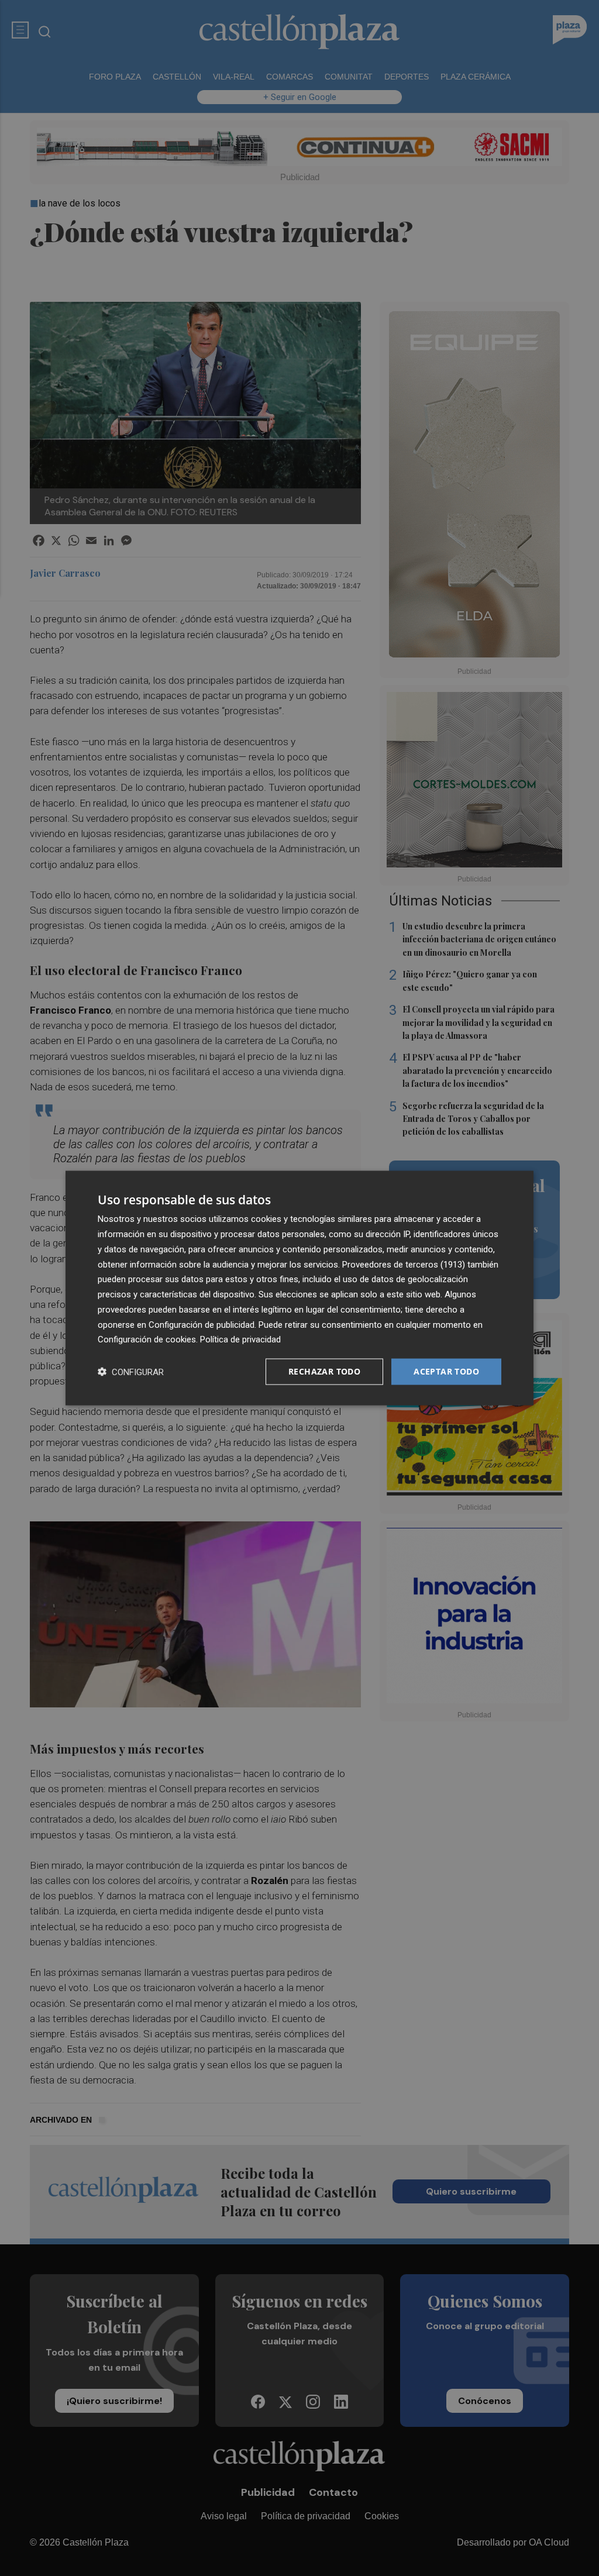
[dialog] (299, 1288)
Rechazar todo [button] (324, 1371)
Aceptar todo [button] (446, 1371)
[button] (131, 1372)
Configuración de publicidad (202, 1324)
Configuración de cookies (147, 1339)
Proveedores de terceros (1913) (404, 1264)
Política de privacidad (240, 1339)
